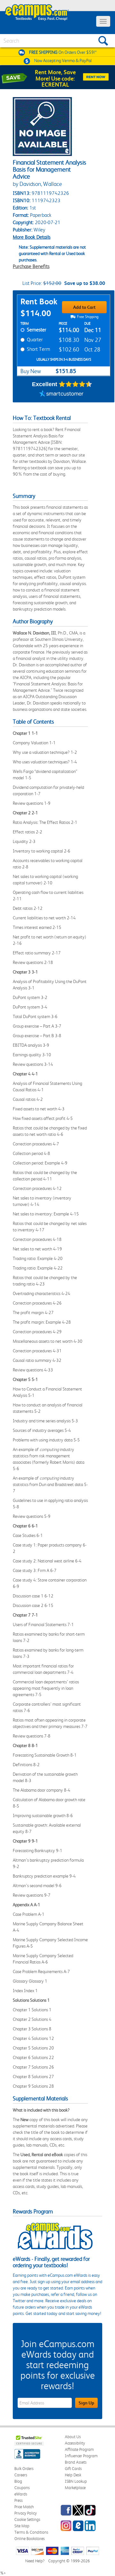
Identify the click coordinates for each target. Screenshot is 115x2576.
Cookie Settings (27, 2519)
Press (19, 2500)
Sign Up (86, 2403)
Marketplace (75, 2488)
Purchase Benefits (31, 266)
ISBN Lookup (76, 2481)
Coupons (22, 2488)
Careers (21, 2475)
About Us (73, 2437)
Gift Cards (73, 2469)
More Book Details (32, 237)
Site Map (22, 2526)
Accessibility (75, 2443)
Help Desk (73, 2475)
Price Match (24, 2507)
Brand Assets (76, 2462)
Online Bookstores (30, 2539)
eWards (21, 2494)
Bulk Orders (24, 2469)
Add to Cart (84, 307)
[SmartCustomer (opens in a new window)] (61, 394)
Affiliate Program (79, 2449)
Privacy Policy (26, 2513)
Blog (18, 2481)
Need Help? (35, 2561)
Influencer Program (81, 2456)
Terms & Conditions (31, 2532)
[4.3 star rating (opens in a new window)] (76, 384)
